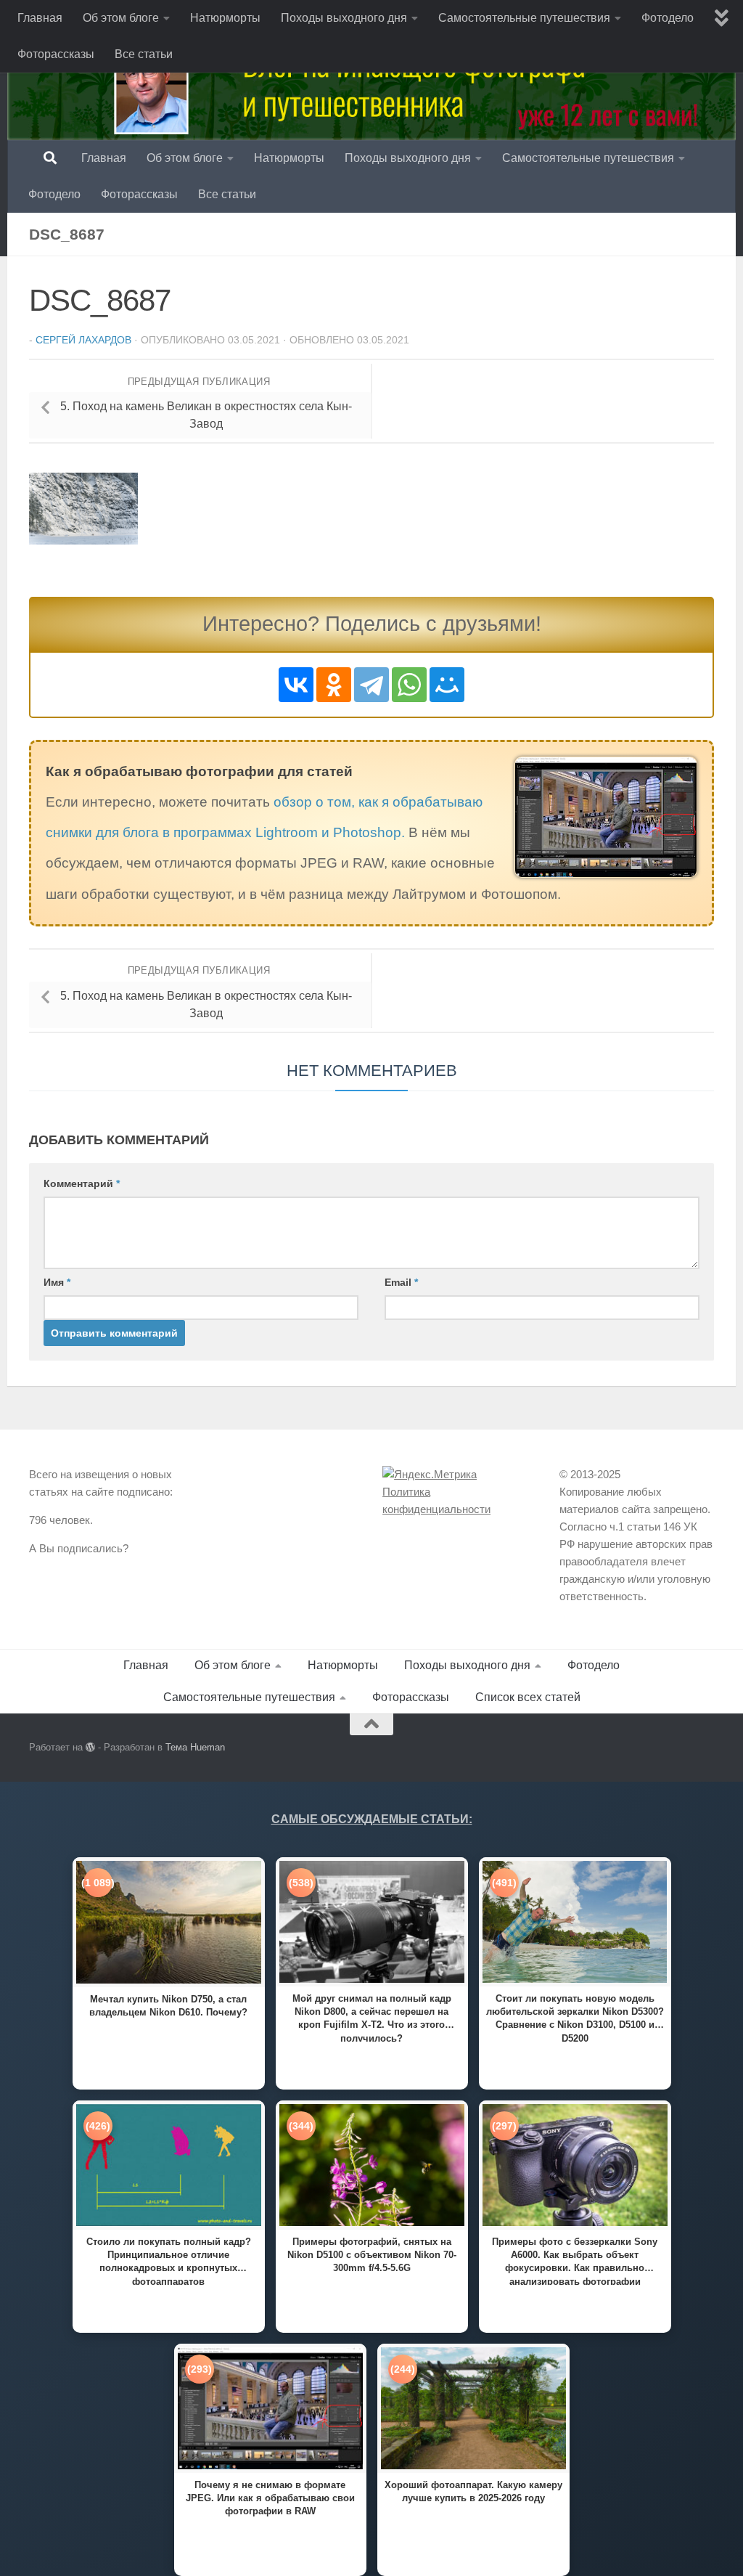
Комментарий (82, 1183)
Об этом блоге (121, 18)
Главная (40, 18)
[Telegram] (371, 685)
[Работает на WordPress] (90, 1747)
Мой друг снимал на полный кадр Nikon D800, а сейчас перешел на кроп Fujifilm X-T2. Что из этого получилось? (372, 2017)
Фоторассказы (56, 54)
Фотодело (668, 18)
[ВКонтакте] (296, 685)
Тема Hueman (195, 1747)
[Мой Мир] (447, 685)
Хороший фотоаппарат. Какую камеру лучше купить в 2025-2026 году (473, 2491)
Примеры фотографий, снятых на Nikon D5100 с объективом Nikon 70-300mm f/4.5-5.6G (372, 2255)
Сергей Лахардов (83, 340)
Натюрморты (225, 18)
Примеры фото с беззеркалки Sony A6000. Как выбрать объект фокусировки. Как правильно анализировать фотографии (575, 2261)
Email (401, 1282)
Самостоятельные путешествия (524, 18)
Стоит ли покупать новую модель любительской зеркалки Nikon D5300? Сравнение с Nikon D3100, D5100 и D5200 (575, 2017)
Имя (57, 1282)
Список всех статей (528, 1697)
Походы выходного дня (344, 18)
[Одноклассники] (334, 685)
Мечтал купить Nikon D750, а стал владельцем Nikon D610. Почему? (168, 2006)
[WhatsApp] (409, 685)
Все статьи (144, 54)
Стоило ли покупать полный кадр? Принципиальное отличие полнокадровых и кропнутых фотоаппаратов (169, 2261)
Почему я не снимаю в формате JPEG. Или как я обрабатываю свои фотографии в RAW (270, 2498)
